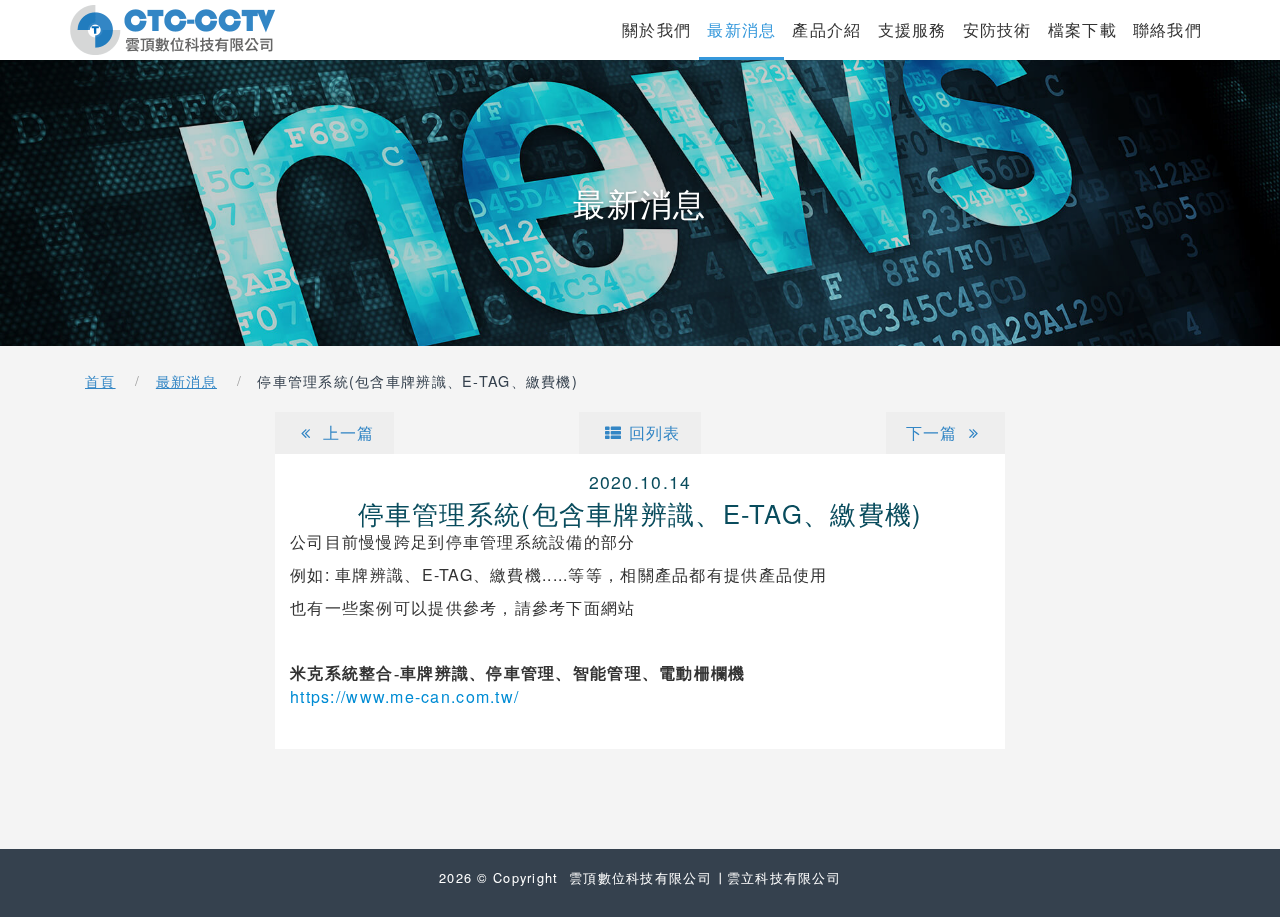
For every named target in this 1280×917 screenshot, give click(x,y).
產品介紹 (826, 29)
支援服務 (912, 29)
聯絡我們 (1167, 29)
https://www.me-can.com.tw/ (404, 696)
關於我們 (656, 29)
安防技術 (997, 29)
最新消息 (741, 29)
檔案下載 (1082, 29)
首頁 (100, 380)
